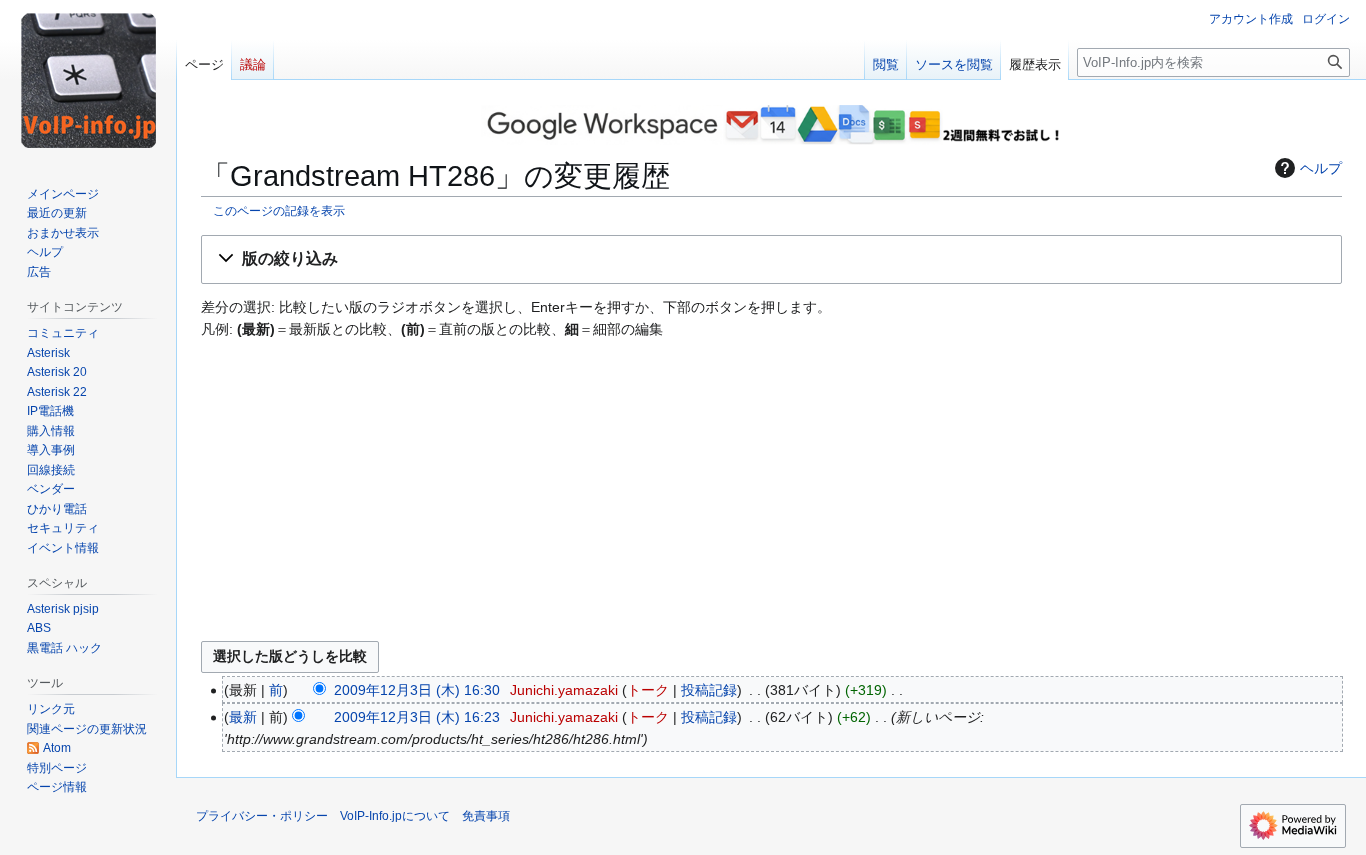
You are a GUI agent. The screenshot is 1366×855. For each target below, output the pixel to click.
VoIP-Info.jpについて (395, 816)
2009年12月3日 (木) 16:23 (417, 717)
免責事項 (486, 816)
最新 (243, 717)
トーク (648, 690)
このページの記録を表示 (279, 210)
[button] (771, 259)
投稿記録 (709, 690)
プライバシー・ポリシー (262, 816)
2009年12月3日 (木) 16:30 (417, 690)
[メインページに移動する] (88, 80)
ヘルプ (1321, 168)
